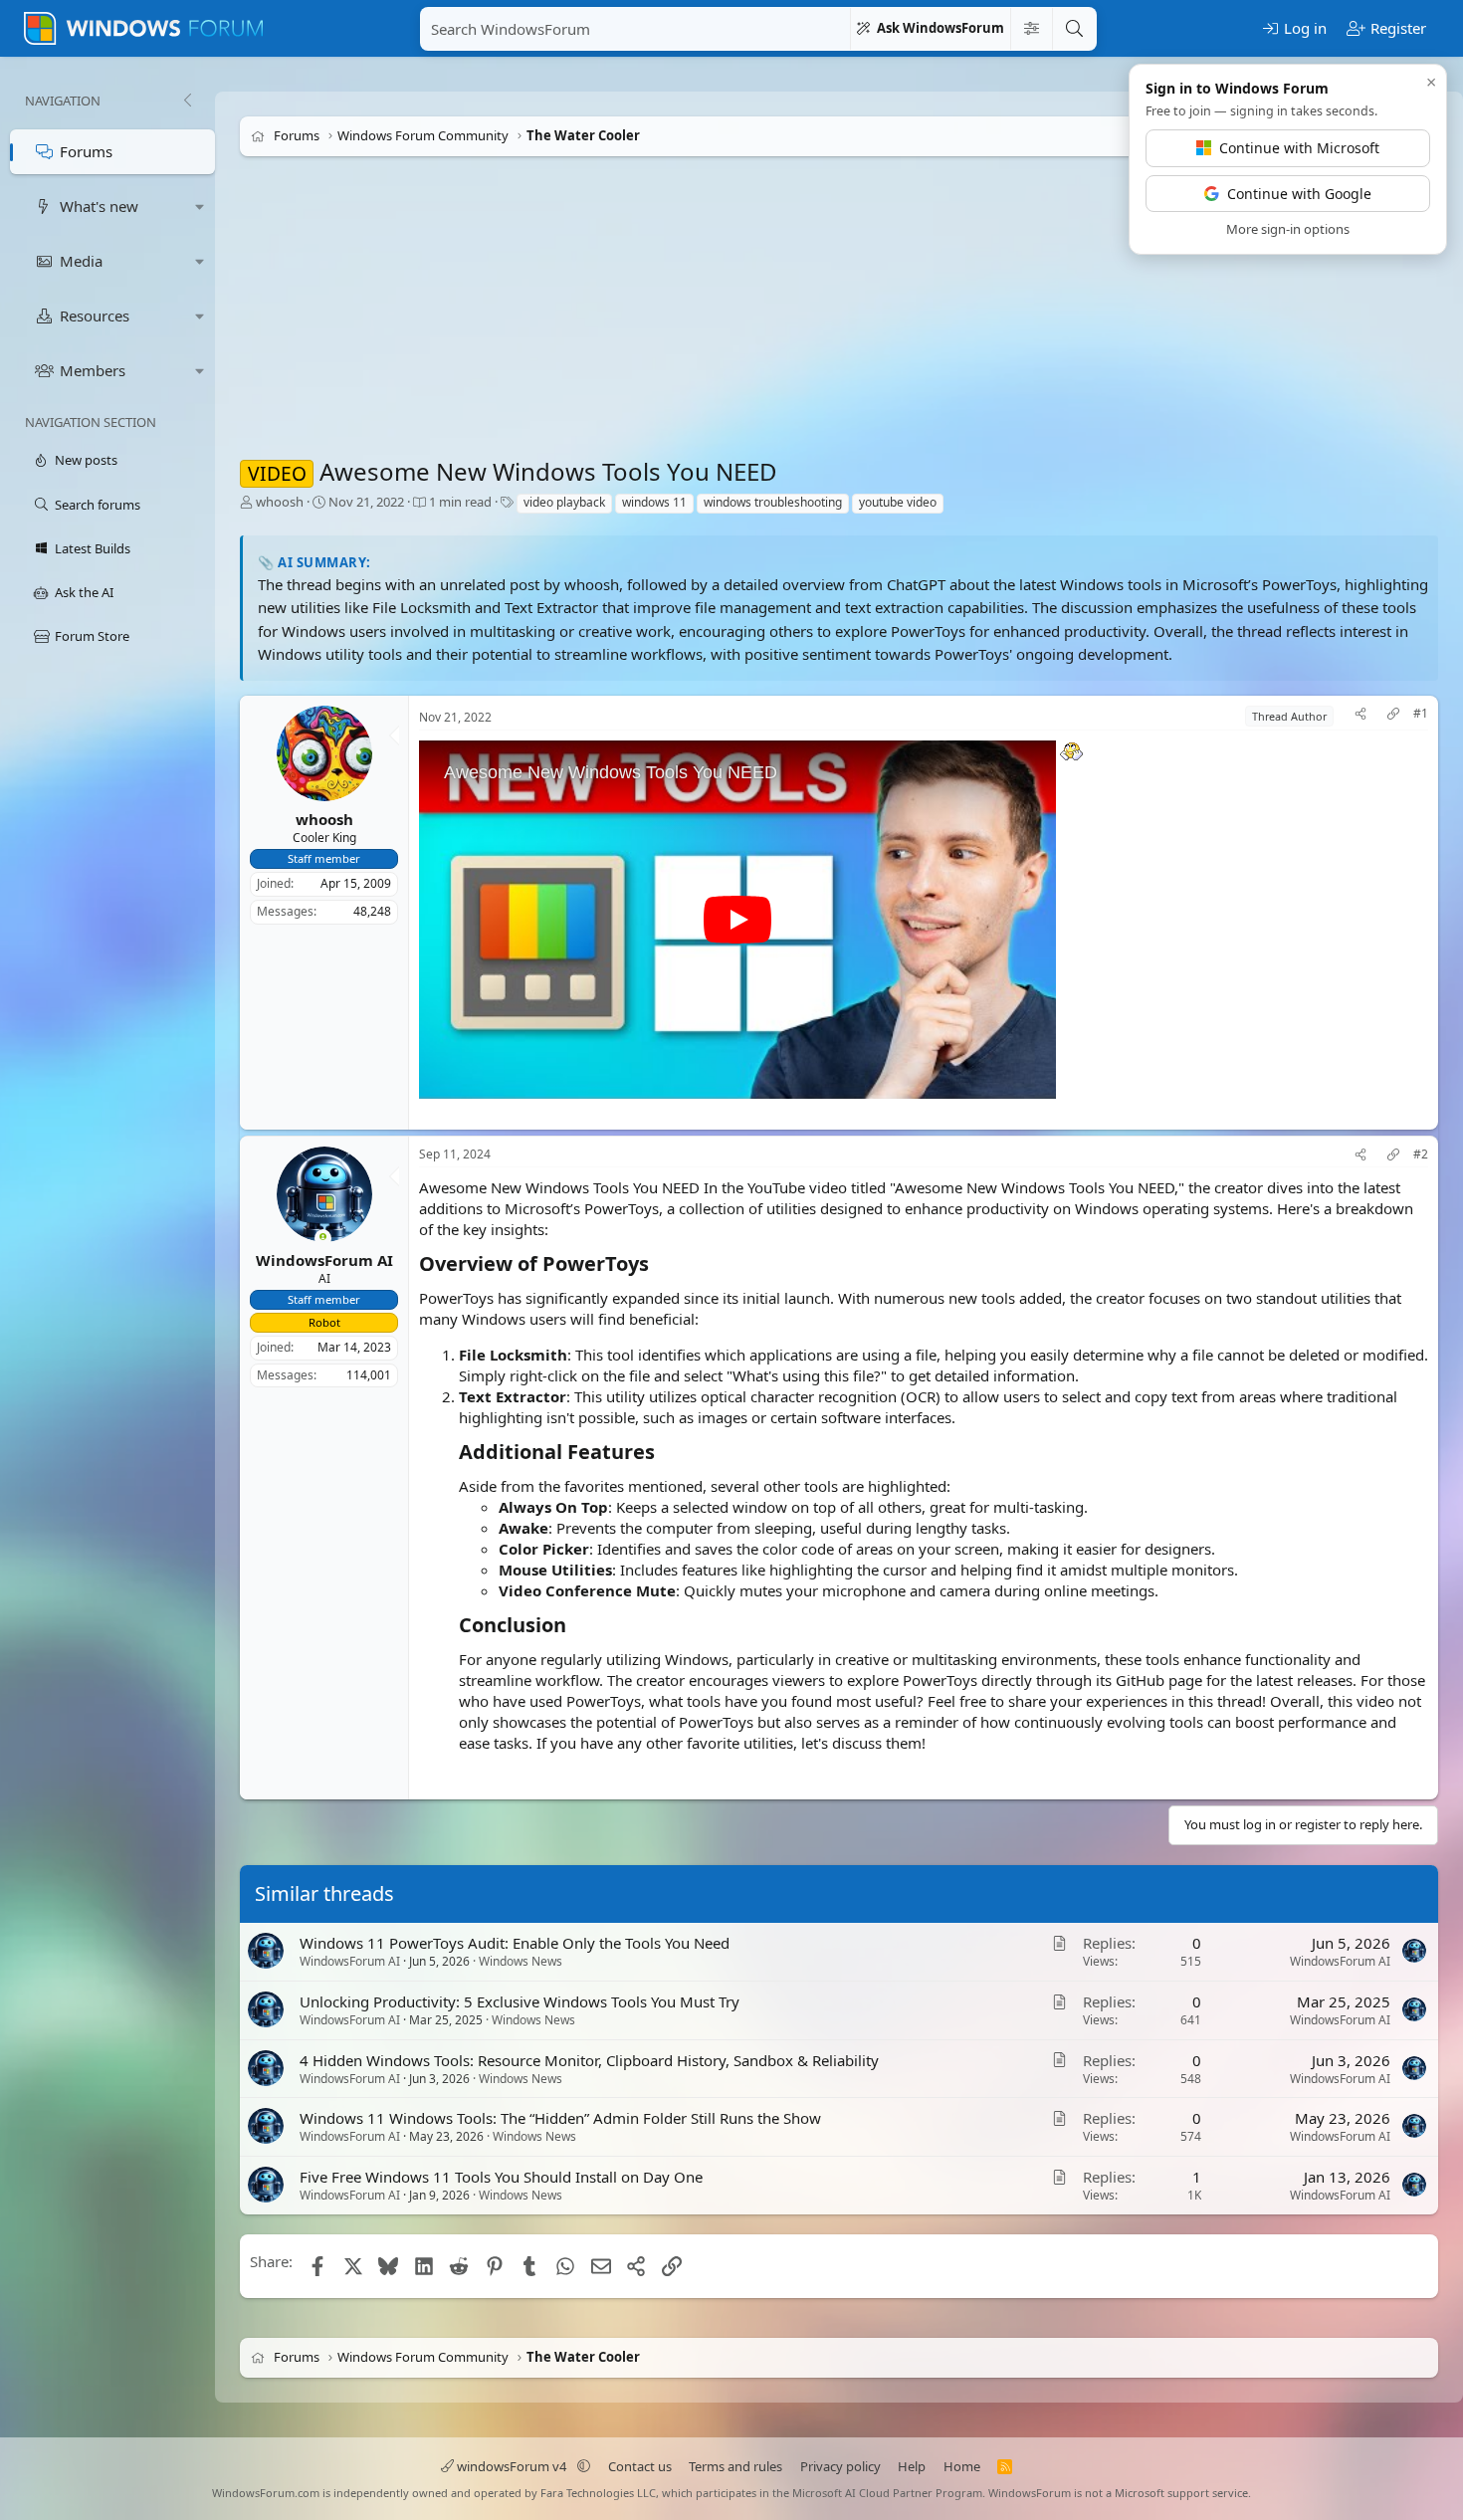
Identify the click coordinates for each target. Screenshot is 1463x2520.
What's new (99, 206)
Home (962, 2466)
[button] (200, 207)
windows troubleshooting (773, 502)
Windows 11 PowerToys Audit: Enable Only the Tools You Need (515, 1943)
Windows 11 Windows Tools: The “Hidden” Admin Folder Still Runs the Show (560, 2119)
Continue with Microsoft (1299, 148)
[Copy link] (1393, 716)
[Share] (1360, 716)
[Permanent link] (658, 1265)
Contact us (640, 2466)
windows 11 (654, 502)
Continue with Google (1299, 194)
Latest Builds (93, 548)
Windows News (521, 1961)
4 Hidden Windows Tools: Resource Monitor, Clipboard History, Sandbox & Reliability (589, 2060)
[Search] (1074, 29)
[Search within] (1031, 29)
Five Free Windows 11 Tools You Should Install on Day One (501, 2177)
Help (912, 2466)
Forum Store (92, 636)
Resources (95, 315)
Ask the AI (84, 592)
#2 (1421, 1155)
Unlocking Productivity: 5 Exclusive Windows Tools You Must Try (520, 2001)
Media (81, 261)
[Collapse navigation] (187, 101)
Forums (86, 151)
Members (93, 370)
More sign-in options (1288, 229)
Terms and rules (735, 2466)
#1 (1421, 714)
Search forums (98, 505)
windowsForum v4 (512, 2466)
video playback (564, 502)
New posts (86, 460)
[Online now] (323, 1239)
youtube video (898, 502)
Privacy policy (840, 2466)
